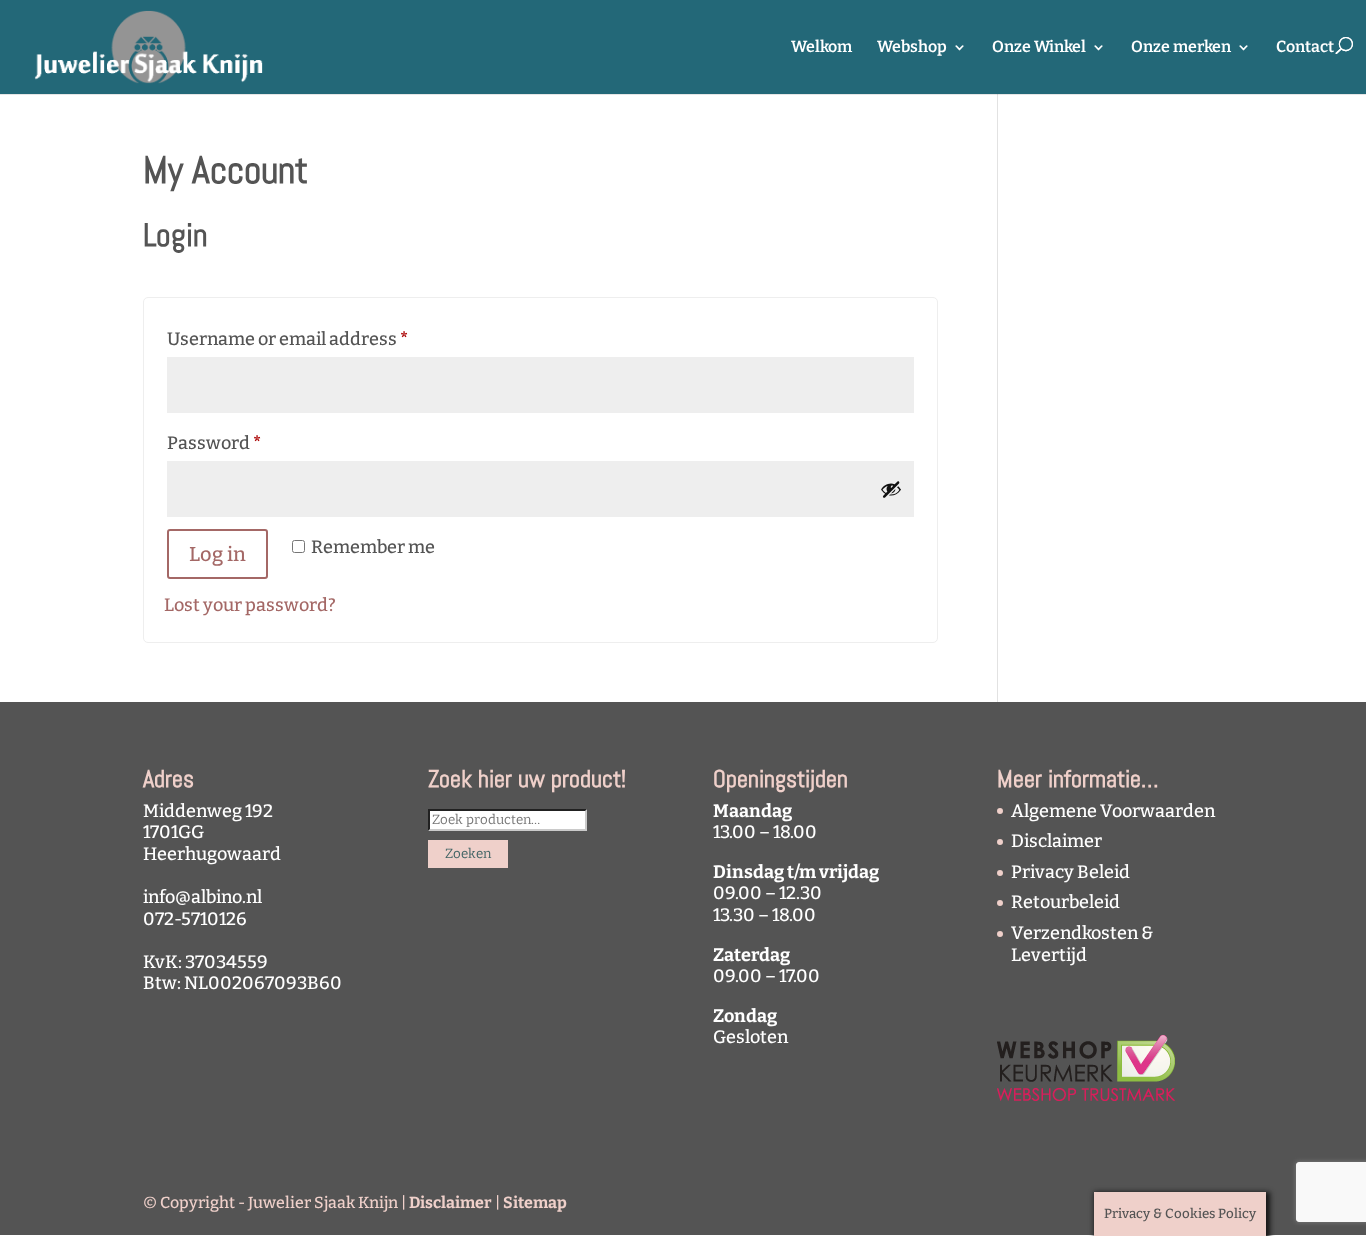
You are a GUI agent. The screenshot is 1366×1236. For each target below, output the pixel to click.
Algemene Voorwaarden (1113, 811)
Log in (217, 554)
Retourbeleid (1065, 902)
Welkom (821, 48)
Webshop (912, 48)
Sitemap (535, 1202)
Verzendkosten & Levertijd (1082, 944)
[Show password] (891, 489)
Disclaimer (1056, 841)
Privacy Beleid (1070, 872)
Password (252, 442)
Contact (1305, 48)
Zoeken (468, 854)
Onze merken (1181, 48)
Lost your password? (250, 605)
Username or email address (325, 338)
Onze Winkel (1039, 48)
